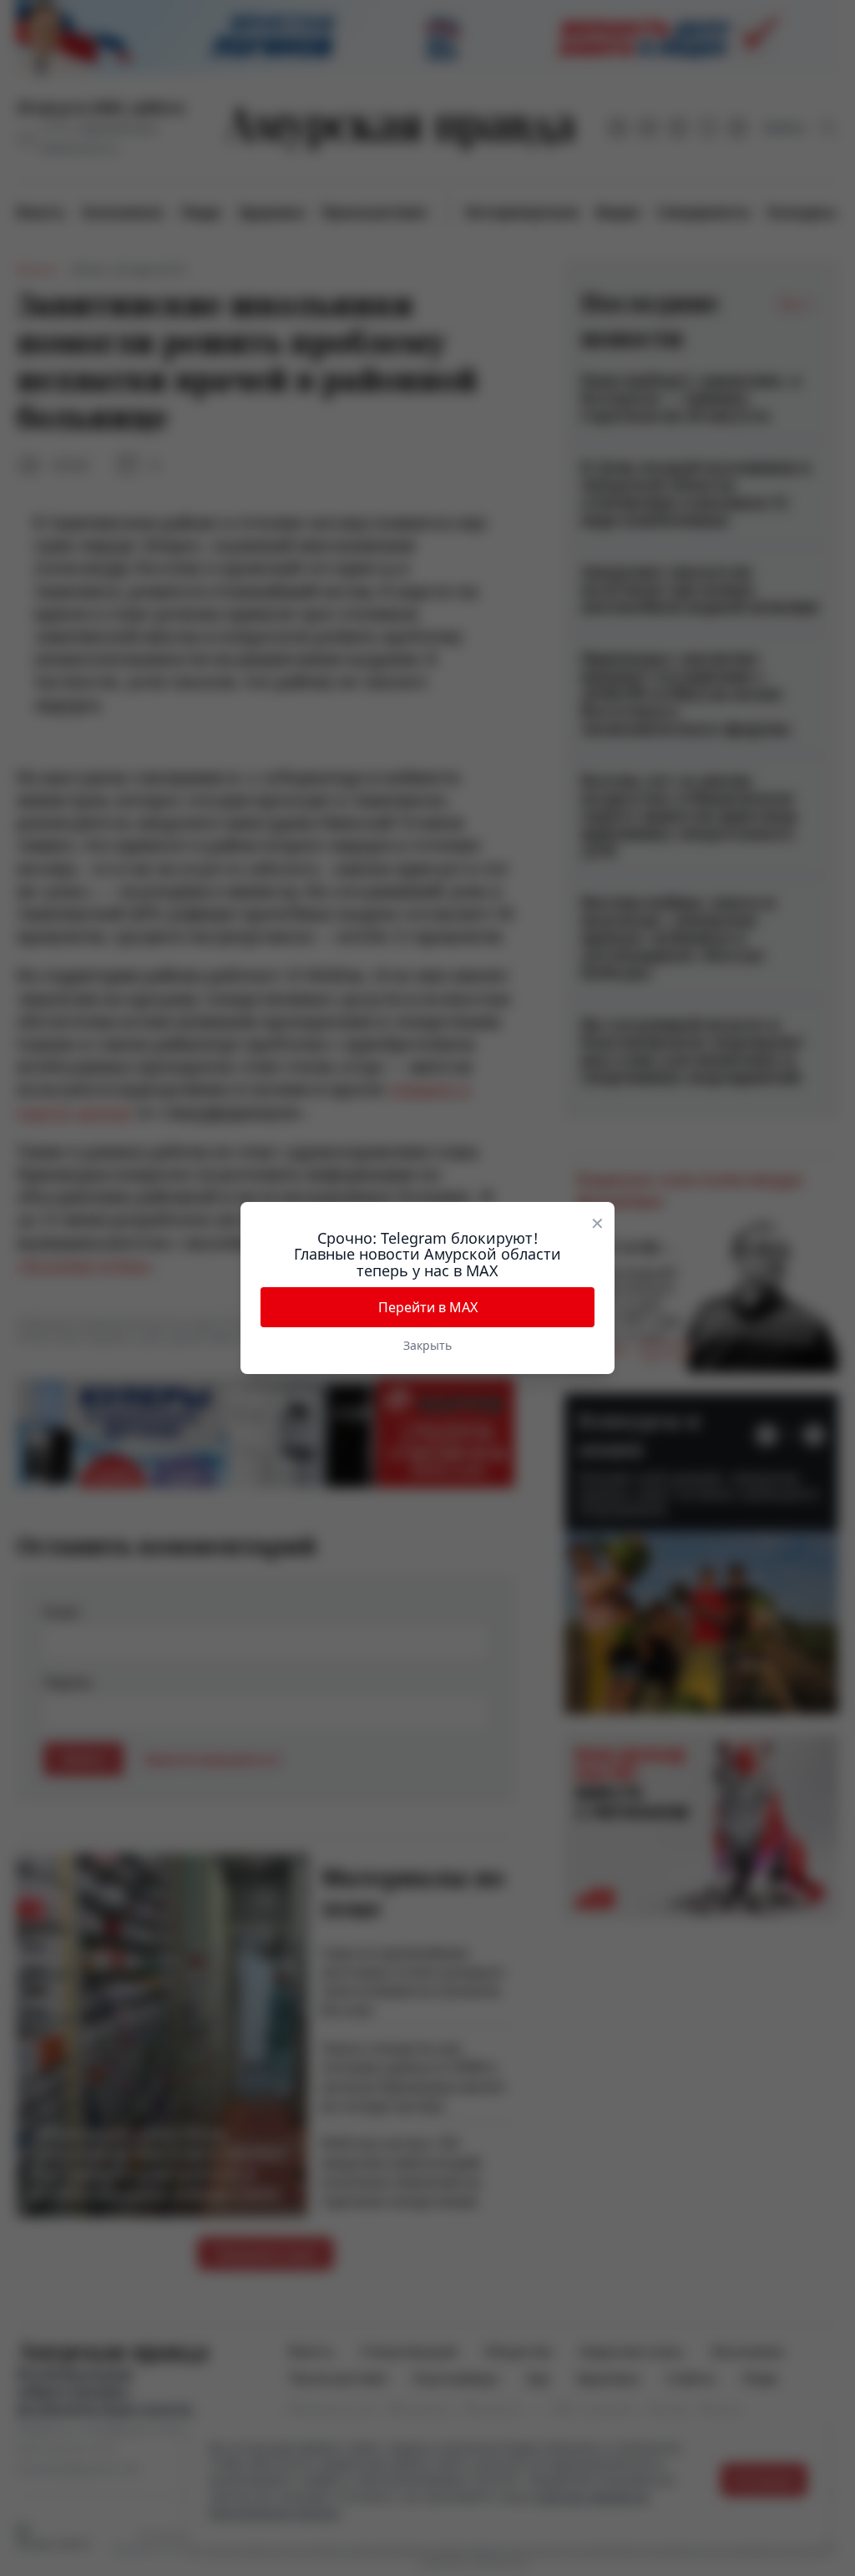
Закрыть (427, 1345)
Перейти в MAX (428, 1307)
